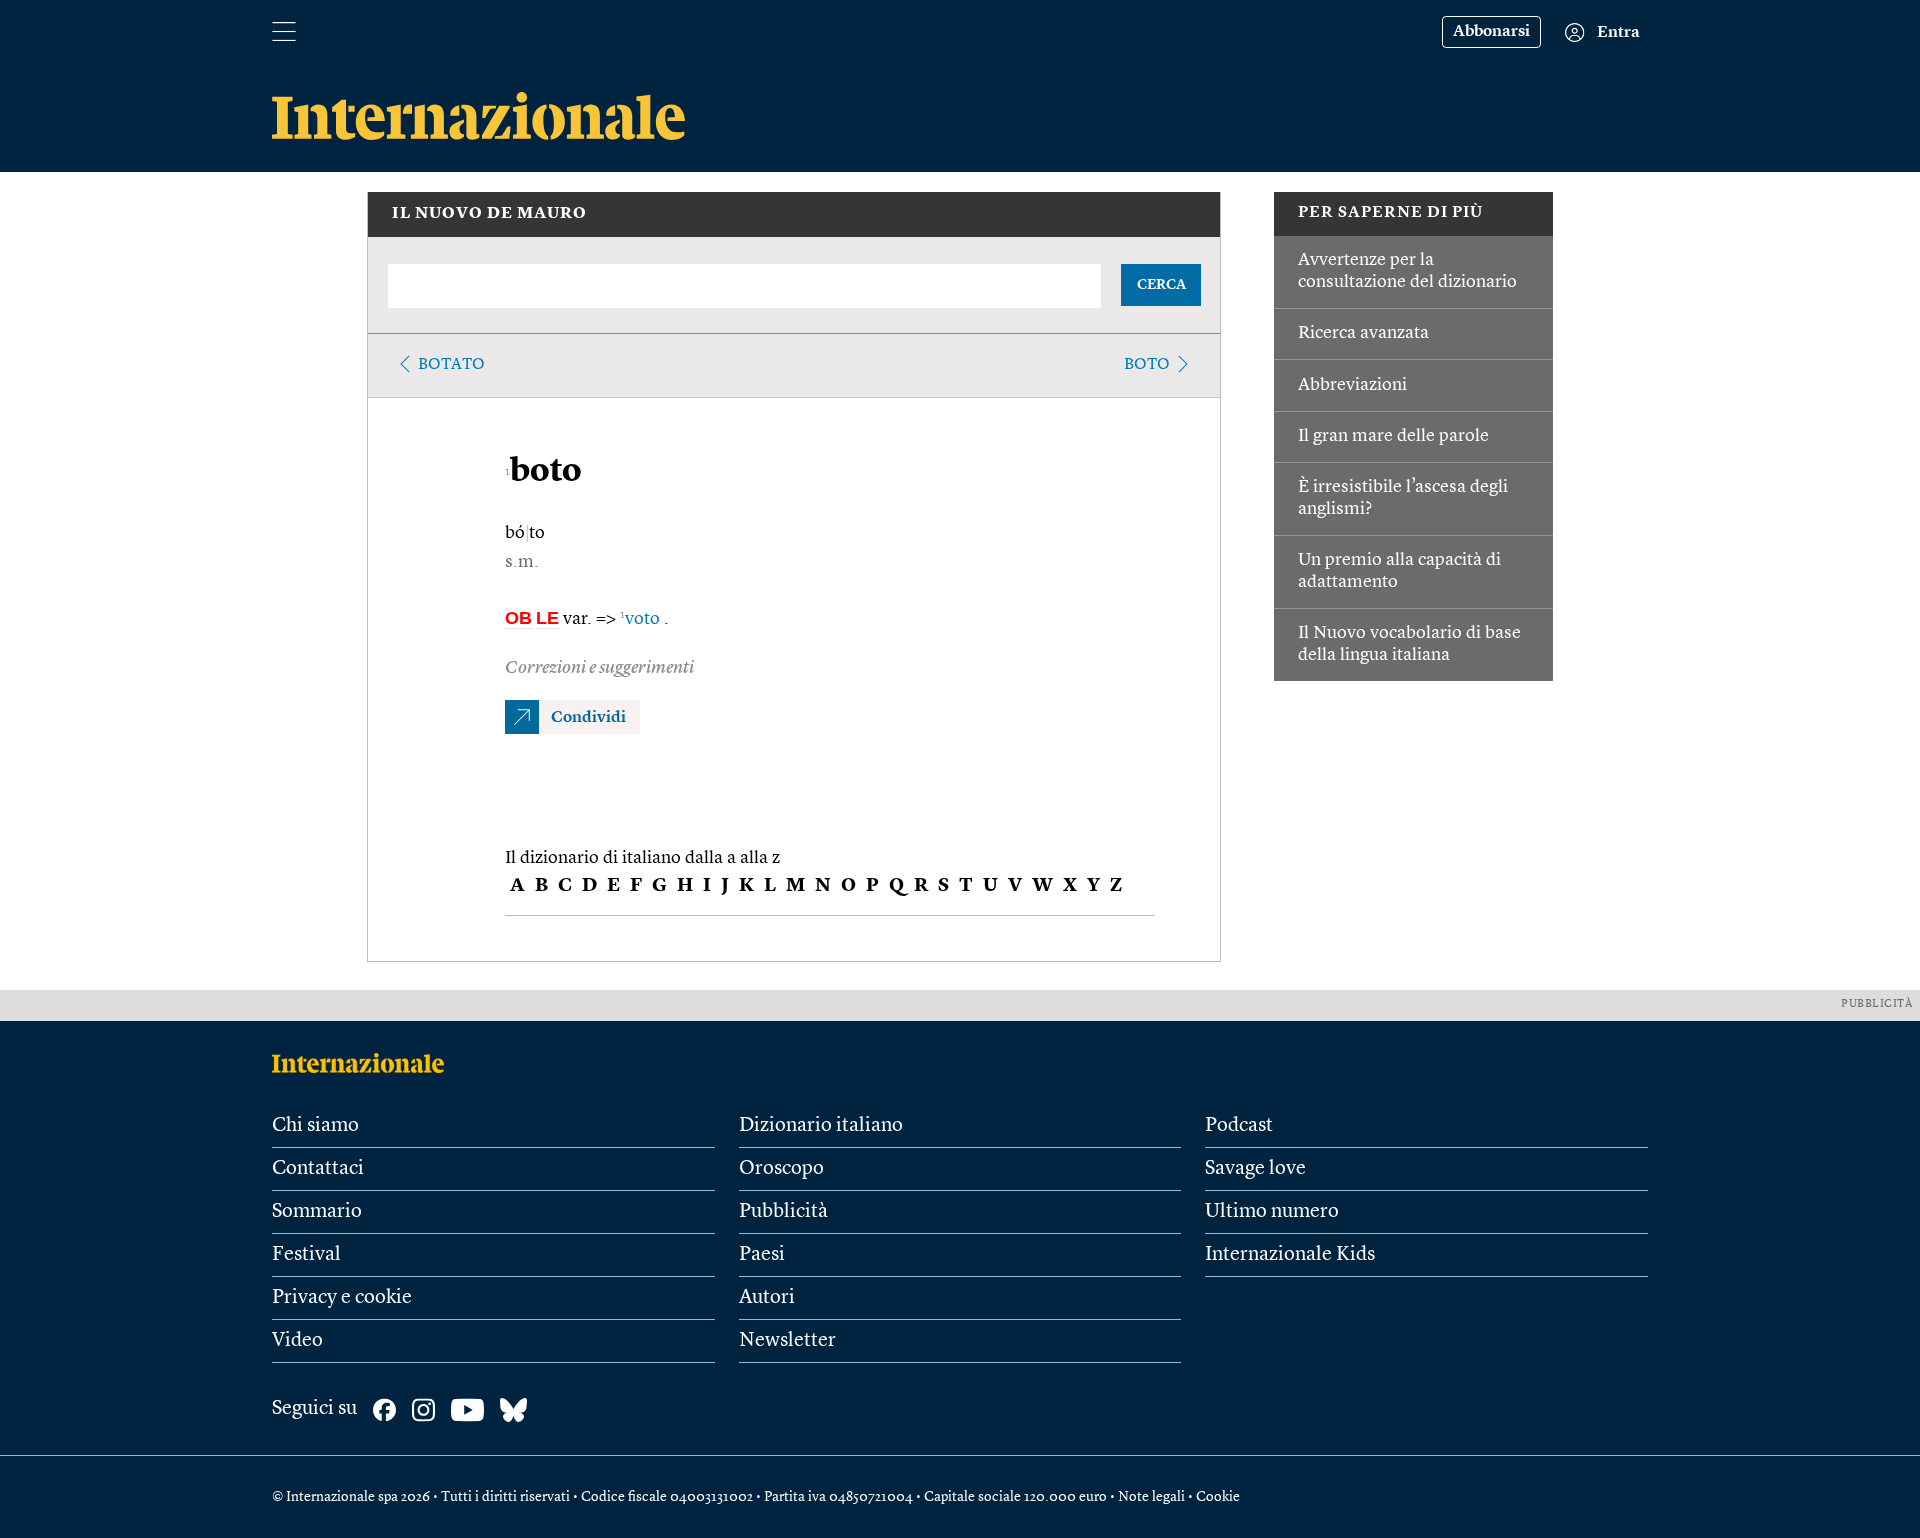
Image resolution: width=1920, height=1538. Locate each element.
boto (1147, 365)
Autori (767, 1298)
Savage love (1255, 1169)
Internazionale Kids (1290, 1255)
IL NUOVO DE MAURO (489, 214)
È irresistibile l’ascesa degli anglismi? (1403, 498)
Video (297, 1341)
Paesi (762, 1255)
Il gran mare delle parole (1393, 436)
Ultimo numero (1272, 1212)
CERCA (1161, 285)
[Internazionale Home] (364, 1063)
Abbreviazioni (1352, 385)
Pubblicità (783, 1212)
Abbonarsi (1491, 32)
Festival (306, 1255)
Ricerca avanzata (1363, 333)
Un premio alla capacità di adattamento (1399, 571)
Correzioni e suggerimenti (599, 668)
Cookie (1218, 1497)
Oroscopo (781, 1169)
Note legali (1151, 1497)
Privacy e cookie (342, 1298)
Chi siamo (315, 1126)
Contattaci (318, 1169)
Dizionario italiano (821, 1126)
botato (451, 365)
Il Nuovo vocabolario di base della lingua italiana (1409, 644)
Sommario (317, 1212)
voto (642, 619)
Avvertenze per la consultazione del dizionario (1407, 271)
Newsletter (787, 1341)
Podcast (1239, 1126)
